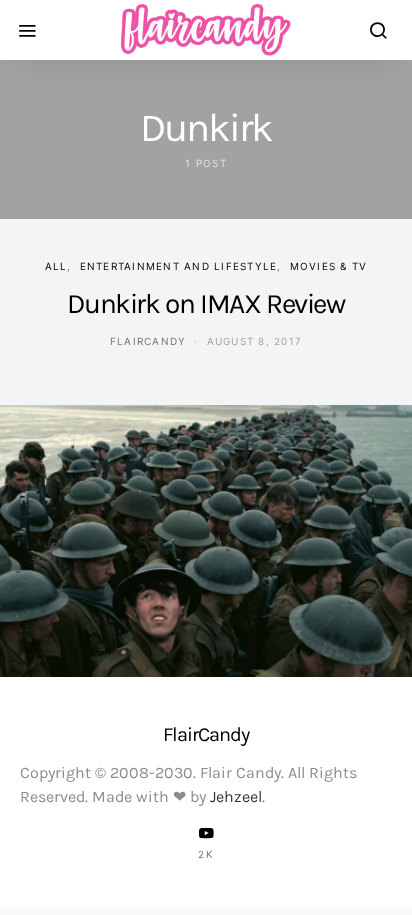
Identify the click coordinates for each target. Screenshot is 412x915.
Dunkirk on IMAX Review (205, 303)
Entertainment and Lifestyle (179, 266)
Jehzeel (236, 796)
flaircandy (148, 341)
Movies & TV (329, 266)
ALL (56, 266)
